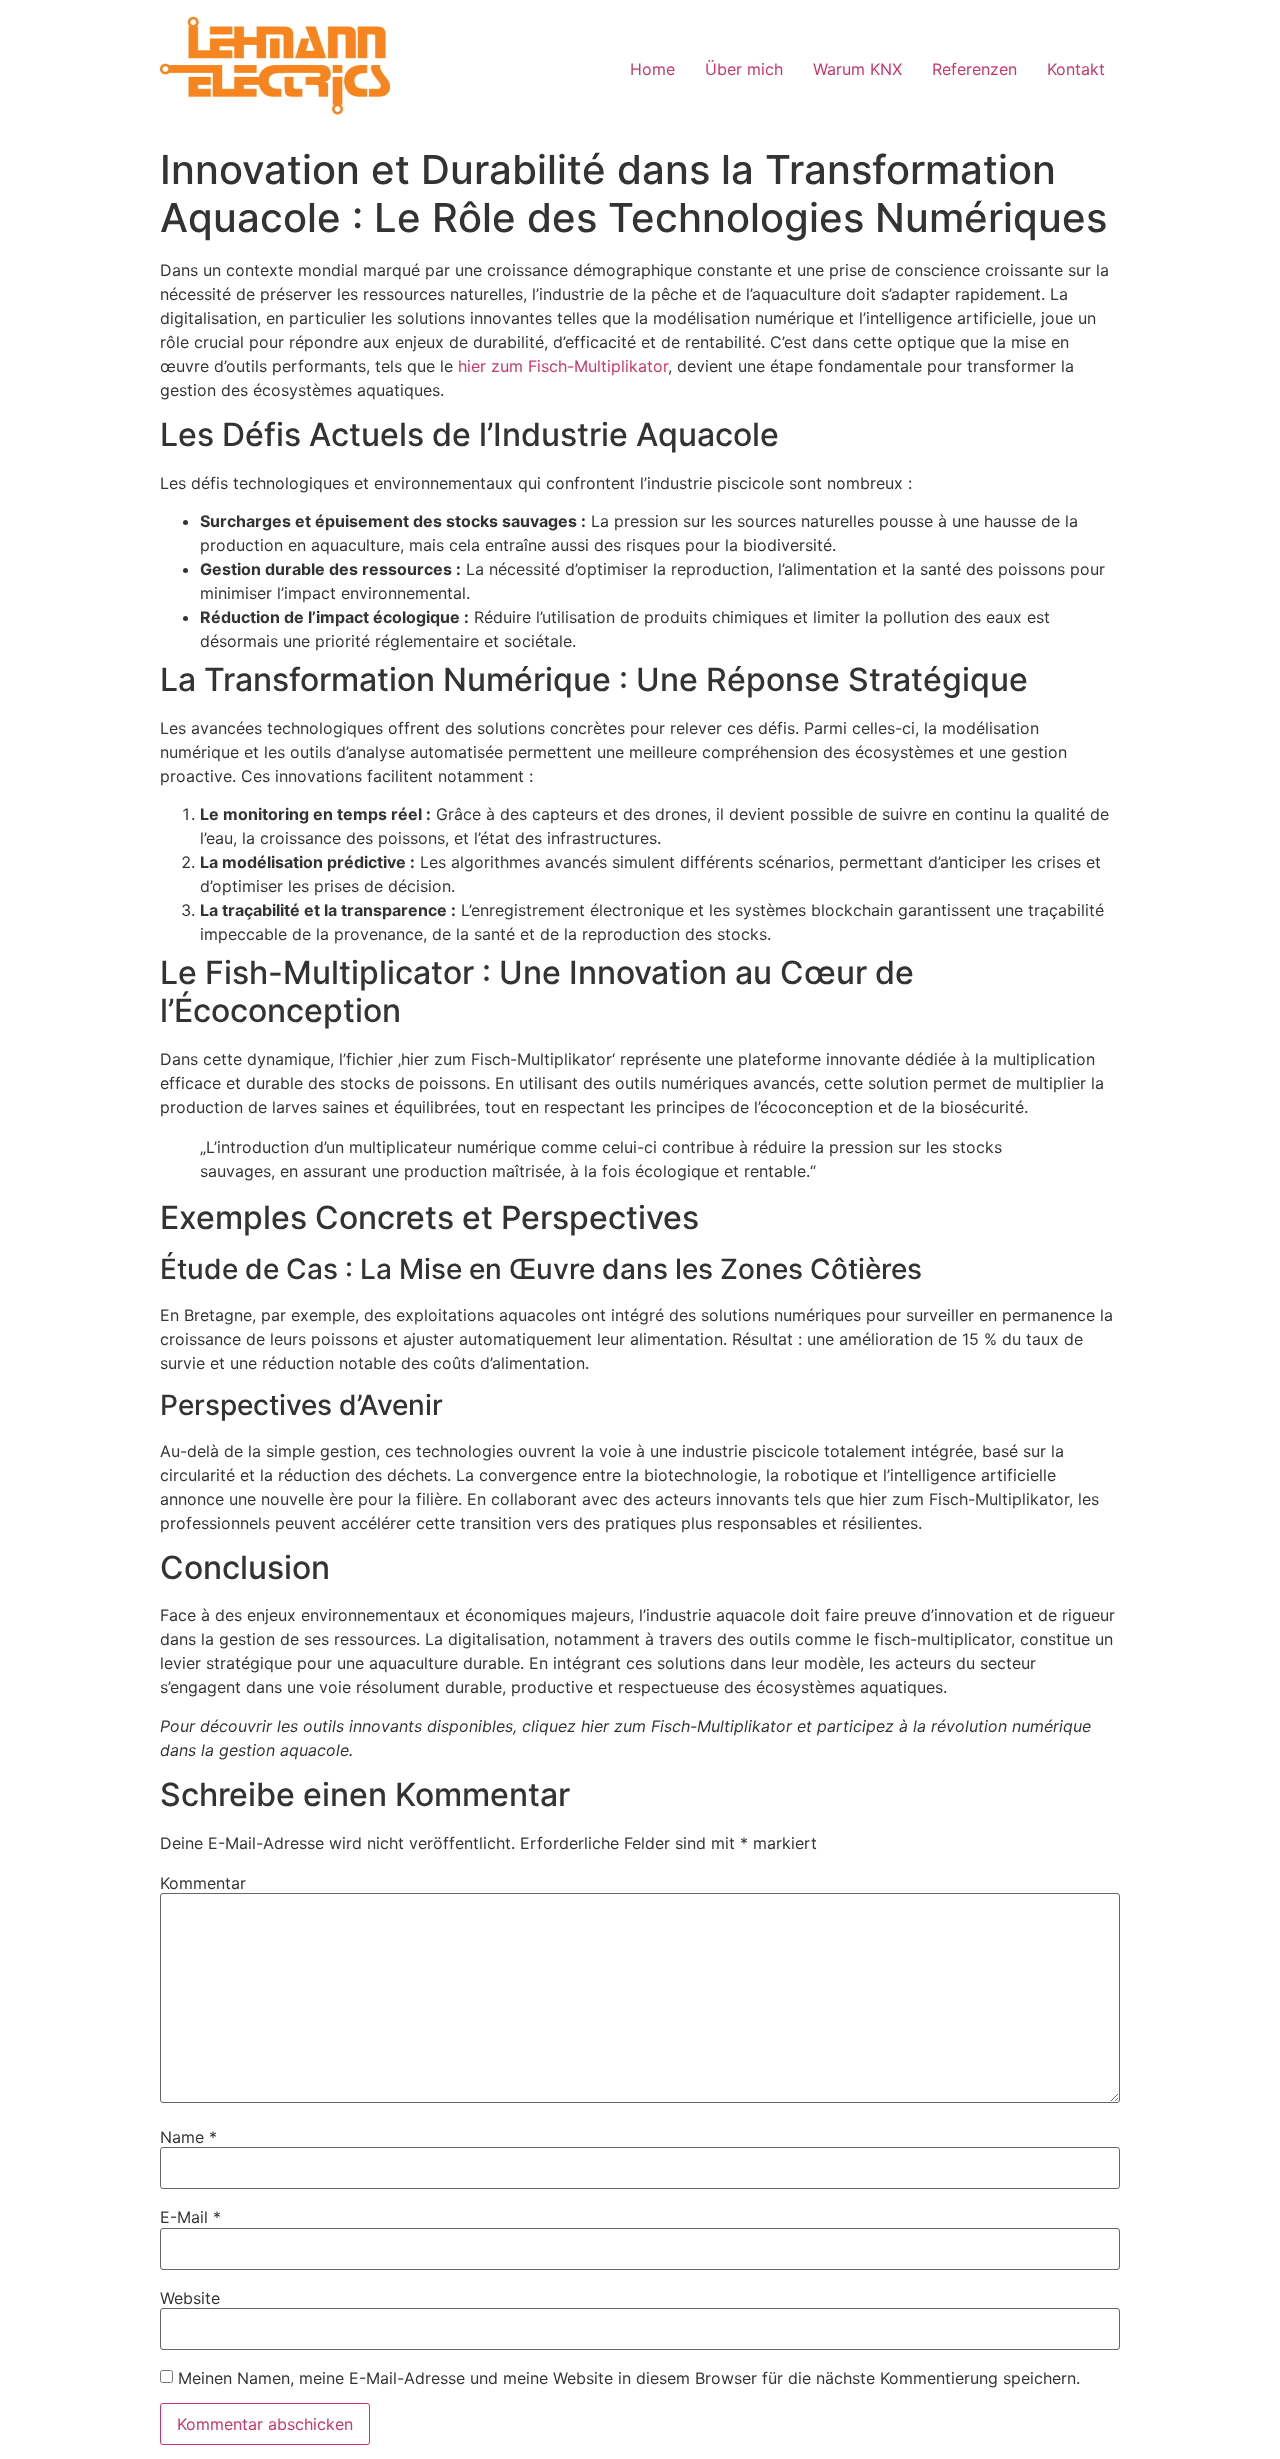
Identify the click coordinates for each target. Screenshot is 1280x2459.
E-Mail (190, 2217)
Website (190, 2298)
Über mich (744, 69)
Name (188, 2137)
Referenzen (974, 69)
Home (652, 69)
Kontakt (1076, 69)
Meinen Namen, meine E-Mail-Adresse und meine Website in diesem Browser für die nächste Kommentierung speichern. (629, 2378)
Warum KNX (857, 69)
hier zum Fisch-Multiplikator (563, 366)
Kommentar (203, 1883)
